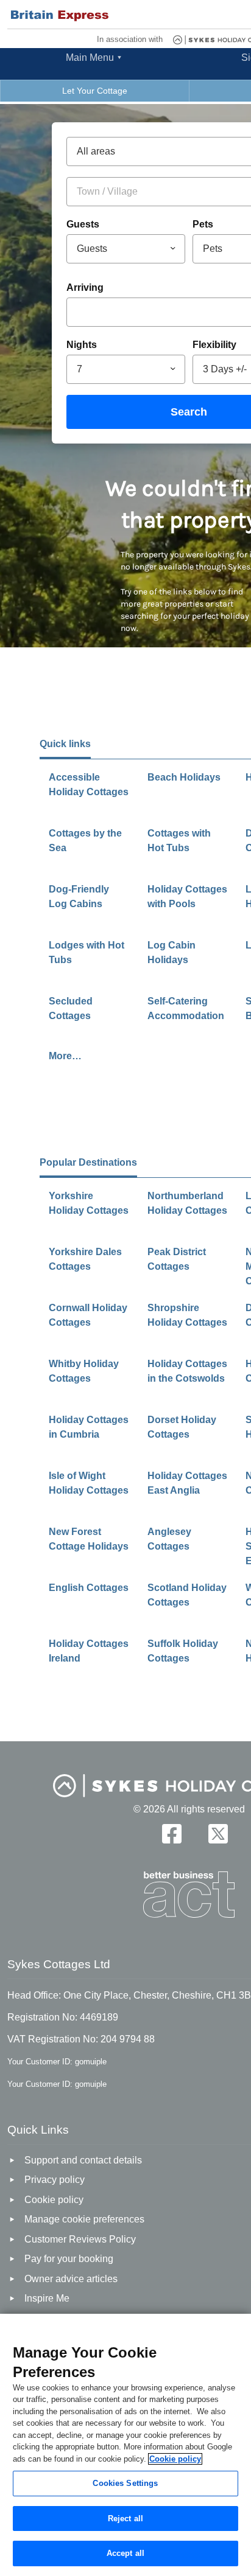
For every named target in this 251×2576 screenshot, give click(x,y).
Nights (82, 345)
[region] (125, 2445)
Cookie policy (175, 2459)
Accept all (125, 2553)
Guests (83, 224)
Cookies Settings (125, 2483)
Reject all (125, 2519)
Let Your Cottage (95, 91)
